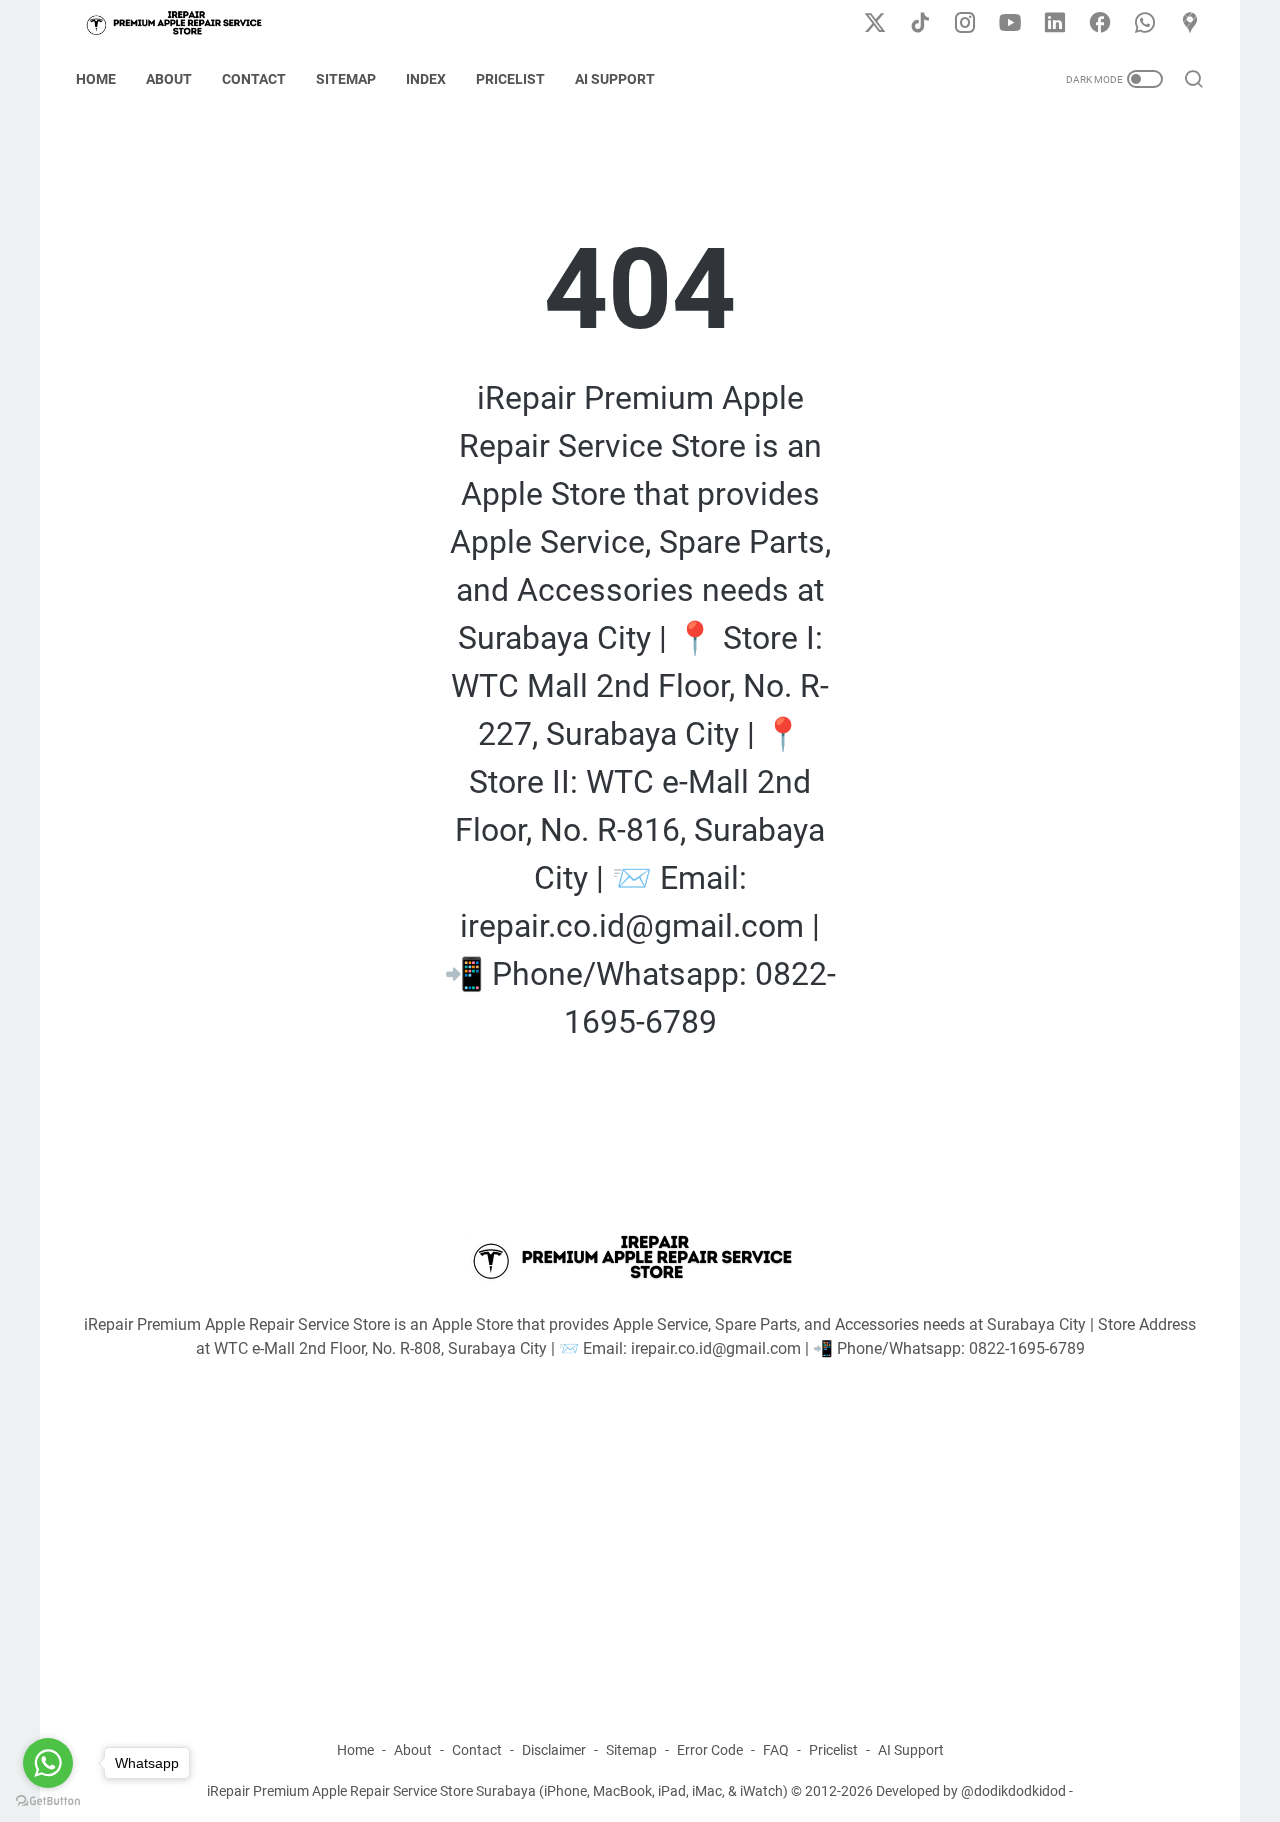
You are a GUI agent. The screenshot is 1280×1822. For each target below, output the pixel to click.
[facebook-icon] (1100, 24)
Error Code (710, 1750)
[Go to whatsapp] (48, 1763)
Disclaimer (554, 1750)
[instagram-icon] (965, 24)
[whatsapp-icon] (1145, 24)
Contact (254, 79)
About (169, 79)
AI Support (615, 79)
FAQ (776, 1750)
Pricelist (510, 79)
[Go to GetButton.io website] (48, 1801)
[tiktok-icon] (920, 24)
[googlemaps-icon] (1190, 24)
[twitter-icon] (875, 24)
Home (96, 79)
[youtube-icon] (1010, 24)
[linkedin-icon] (1055, 24)
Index (426, 79)
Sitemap (346, 79)
